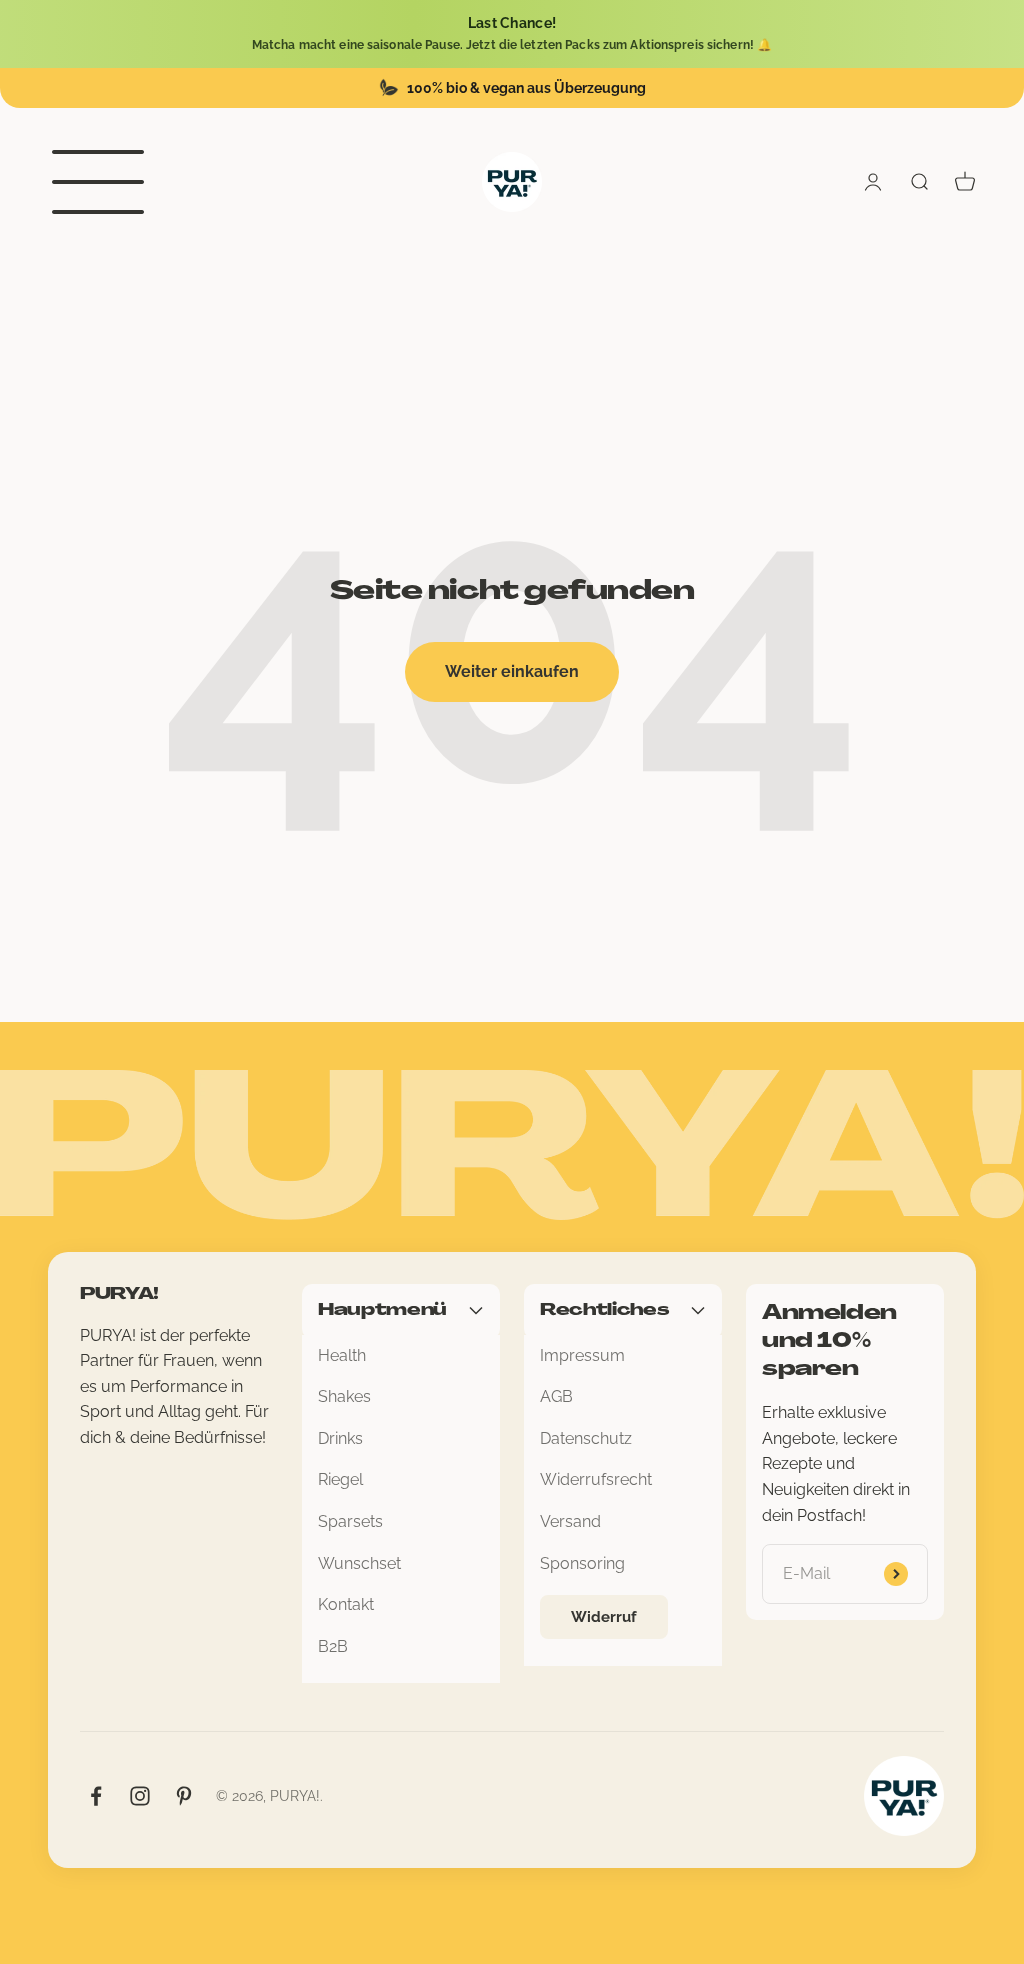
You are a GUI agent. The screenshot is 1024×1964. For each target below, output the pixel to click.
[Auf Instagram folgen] (140, 1796)
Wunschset (359, 1563)
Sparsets (350, 1521)
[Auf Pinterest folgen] (184, 1796)
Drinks (340, 1438)
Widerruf (604, 1617)
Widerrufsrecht (596, 1479)
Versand (570, 1521)
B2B (333, 1646)
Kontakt (346, 1604)
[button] (512, 34)
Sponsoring (582, 1563)
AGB (556, 1396)
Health (342, 1355)
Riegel (340, 1479)
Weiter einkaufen (512, 671)
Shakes (344, 1396)
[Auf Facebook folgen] (96, 1796)
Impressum (582, 1355)
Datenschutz (586, 1438)
